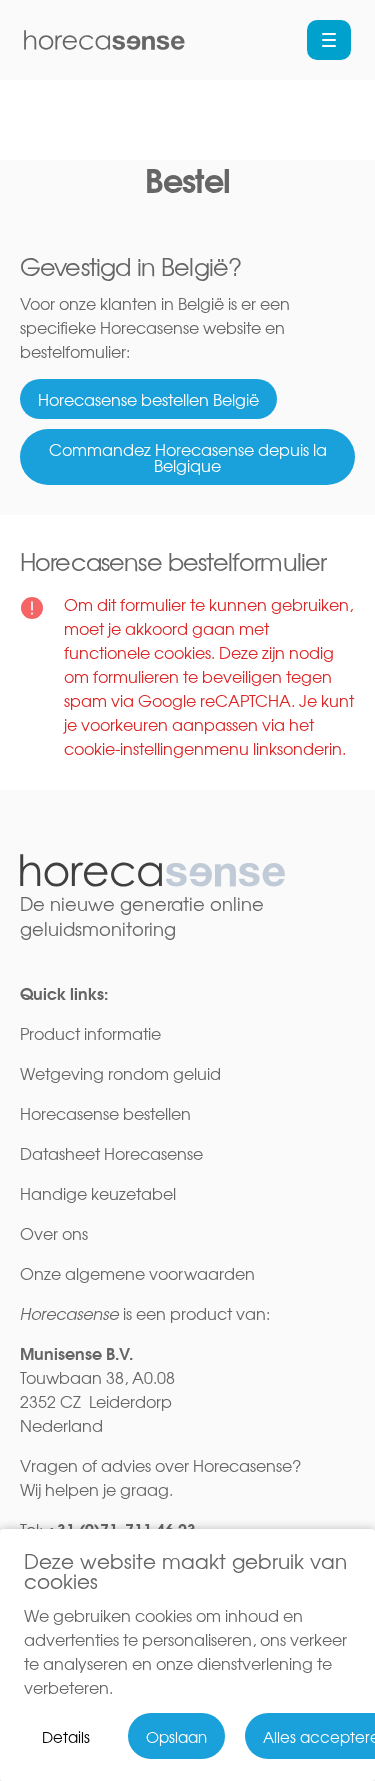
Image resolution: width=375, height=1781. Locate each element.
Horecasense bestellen (105, 1113)
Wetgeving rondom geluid (120, 1073)
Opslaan (176, 1736)
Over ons (54, 1233)
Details (66, 1736)
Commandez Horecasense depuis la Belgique (188, 457)
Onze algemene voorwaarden (137, 1273)
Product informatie (90, 1033)
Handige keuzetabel (100, 1193)
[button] (329, 40)
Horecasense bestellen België (148, 399)
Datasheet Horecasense (111, 1153)
